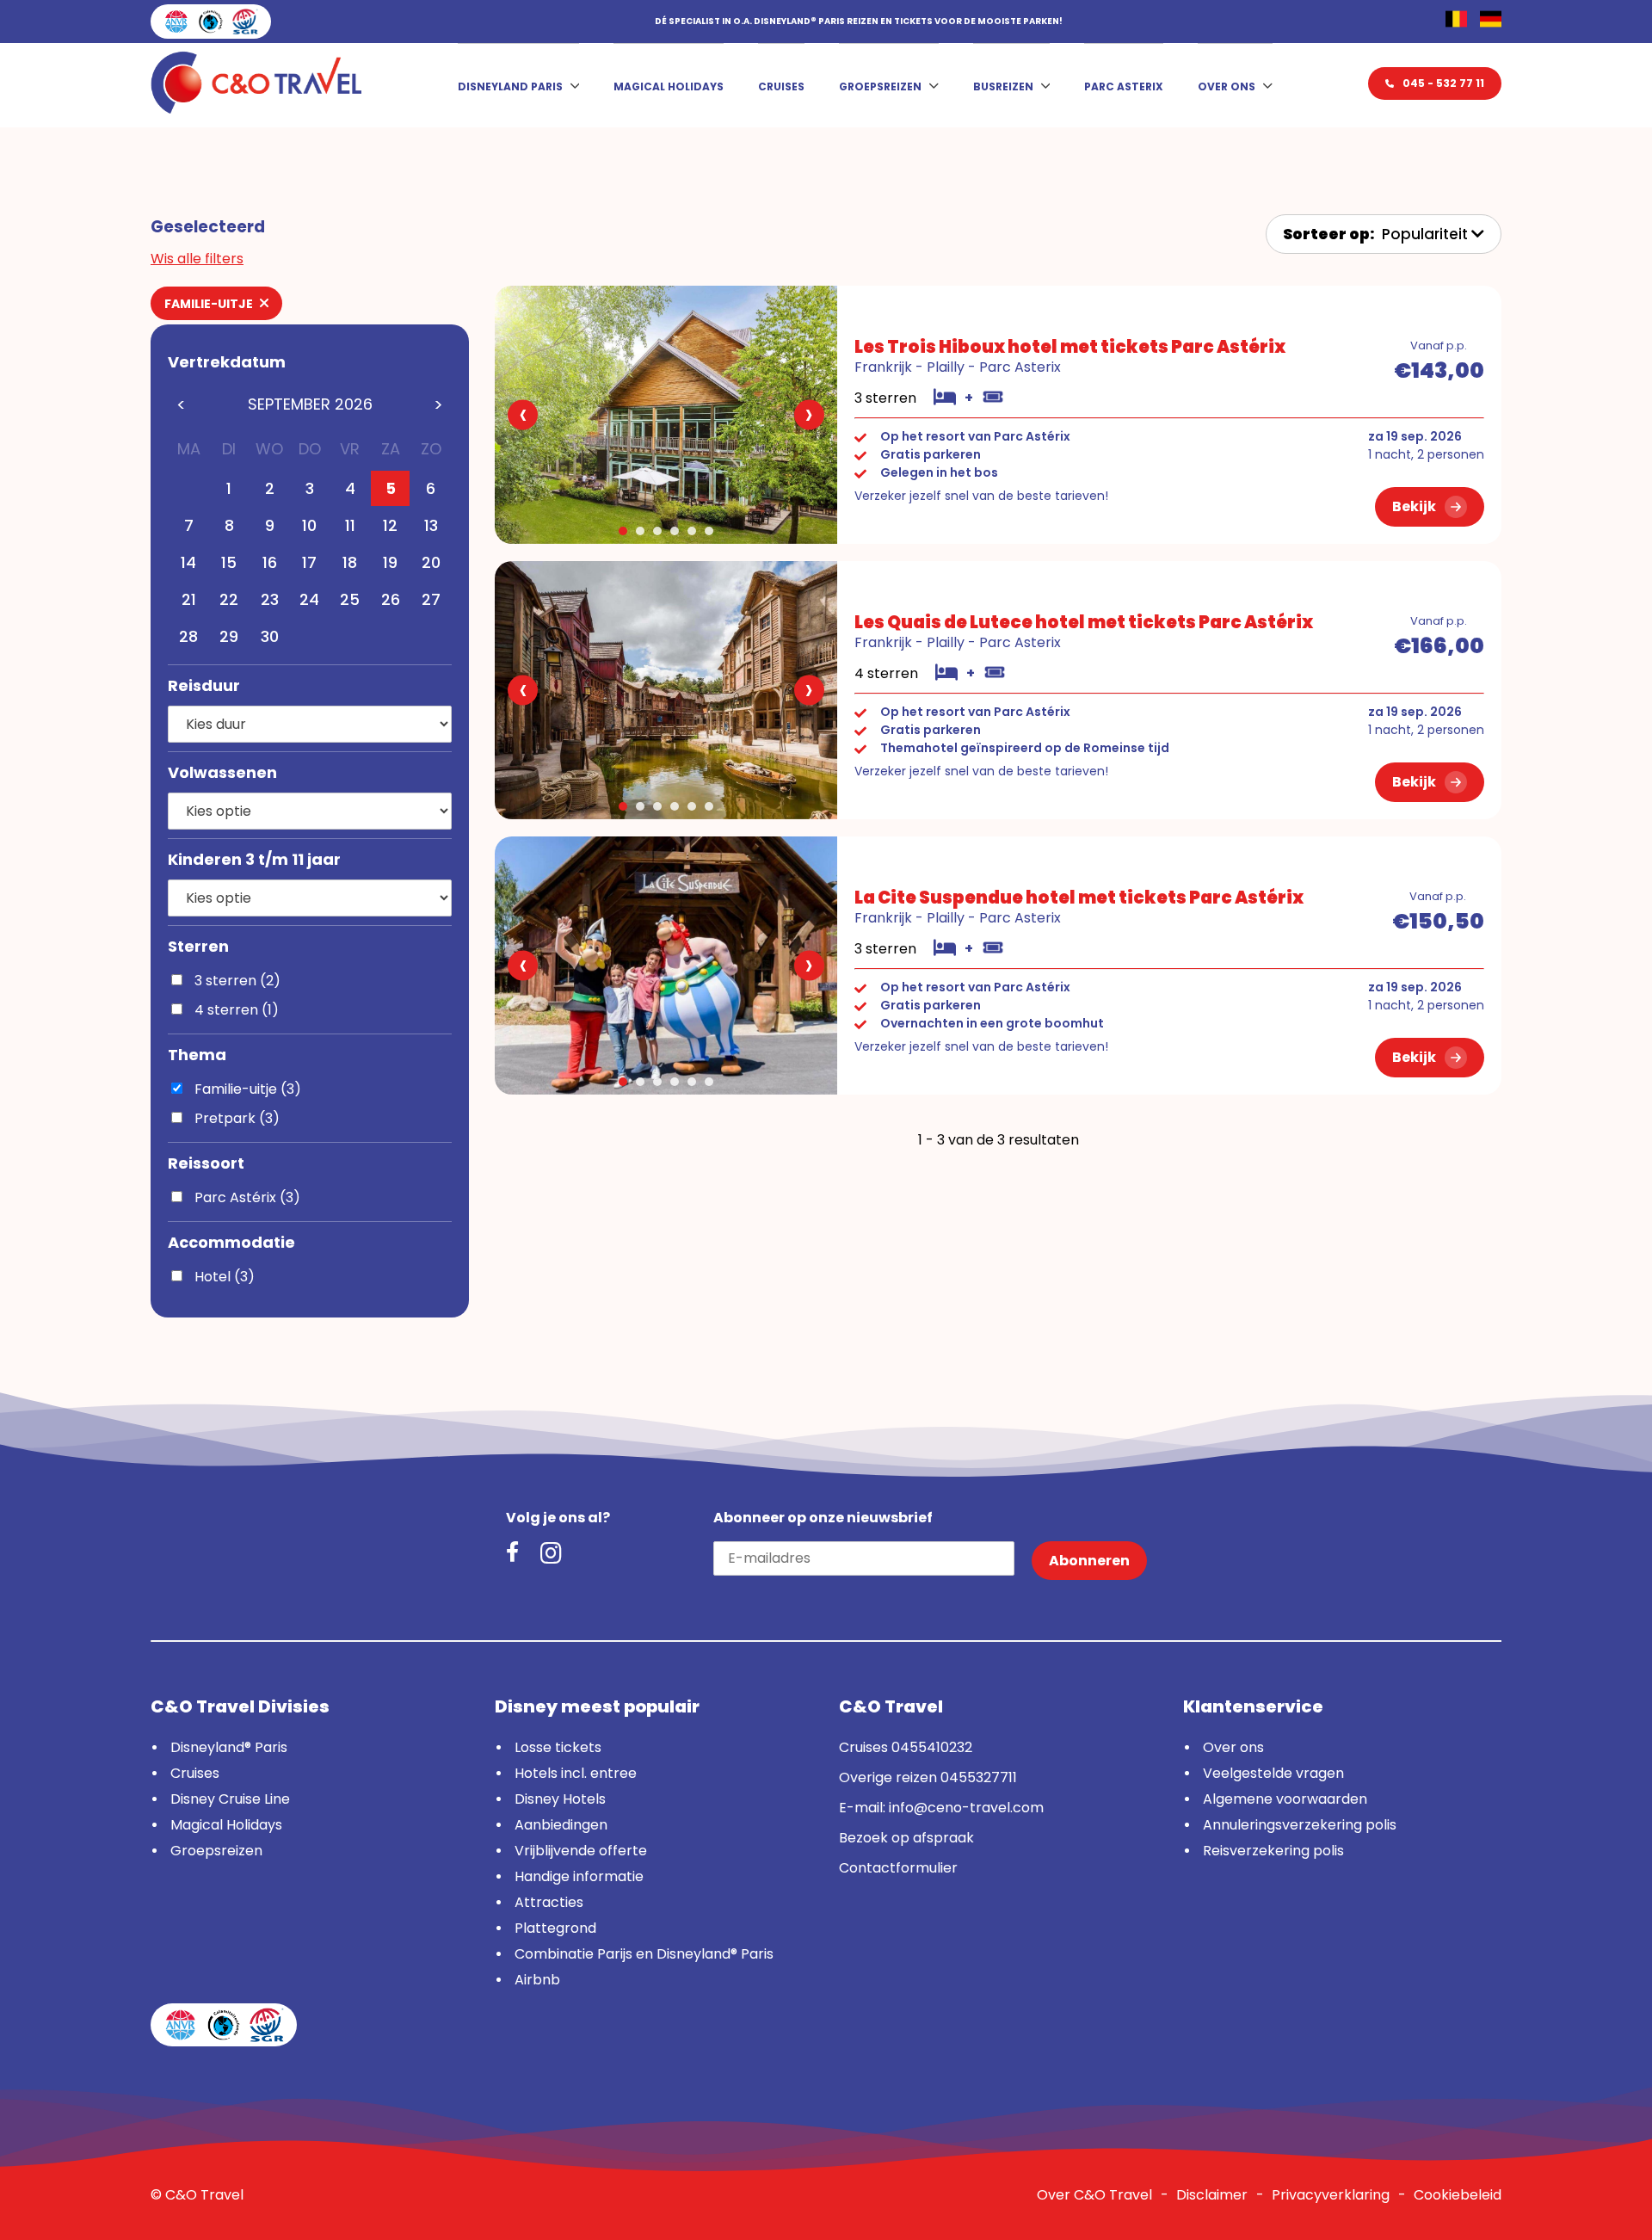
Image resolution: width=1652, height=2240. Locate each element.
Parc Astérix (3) (246, 1197)
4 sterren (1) (235, 1010)
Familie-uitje (210, 304)
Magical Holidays (669, 86)
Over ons (1227, 86)
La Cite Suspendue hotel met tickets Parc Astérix (1079, 898)
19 (390, 562)
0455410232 (932, 1747)
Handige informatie (579, 1876)
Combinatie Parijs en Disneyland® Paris (644, 1954)
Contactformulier (898, 1868)
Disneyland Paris (510, 86)
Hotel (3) (223, 1277)
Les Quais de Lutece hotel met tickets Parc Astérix (1084, 622)
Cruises (781, 86)
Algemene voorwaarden (1285, 1799)
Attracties (549, 1902)
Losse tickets (558, 1747)
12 (390, 525)
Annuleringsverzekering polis (1300, 1825)
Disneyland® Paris (229, 1747)
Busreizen (1003, 86)
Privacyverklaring (1331, 2195)
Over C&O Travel (1094, 2195)
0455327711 (979, 1777)
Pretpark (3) (235, 1118)
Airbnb (537, 1980)
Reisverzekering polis (1273, 1851)
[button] (623, 531)
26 (391, 599)
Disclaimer (1212, 2195)
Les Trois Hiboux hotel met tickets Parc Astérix (1070, 347)
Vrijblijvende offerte (581, 1851)
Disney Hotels (560, 1799)
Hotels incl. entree (576, 1773)
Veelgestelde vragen (1273, 1773)
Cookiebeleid (1458, 2195)
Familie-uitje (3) (246, 1089)
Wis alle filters (197, 259)
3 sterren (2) (236, 981)
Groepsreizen (880, 86)
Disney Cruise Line (230, 1799)
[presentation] (523, 415)
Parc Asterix (1124, 86)
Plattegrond (555, 1928)
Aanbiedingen (561, 1825)
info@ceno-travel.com (966, 1808)
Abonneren (1089, 1561)
